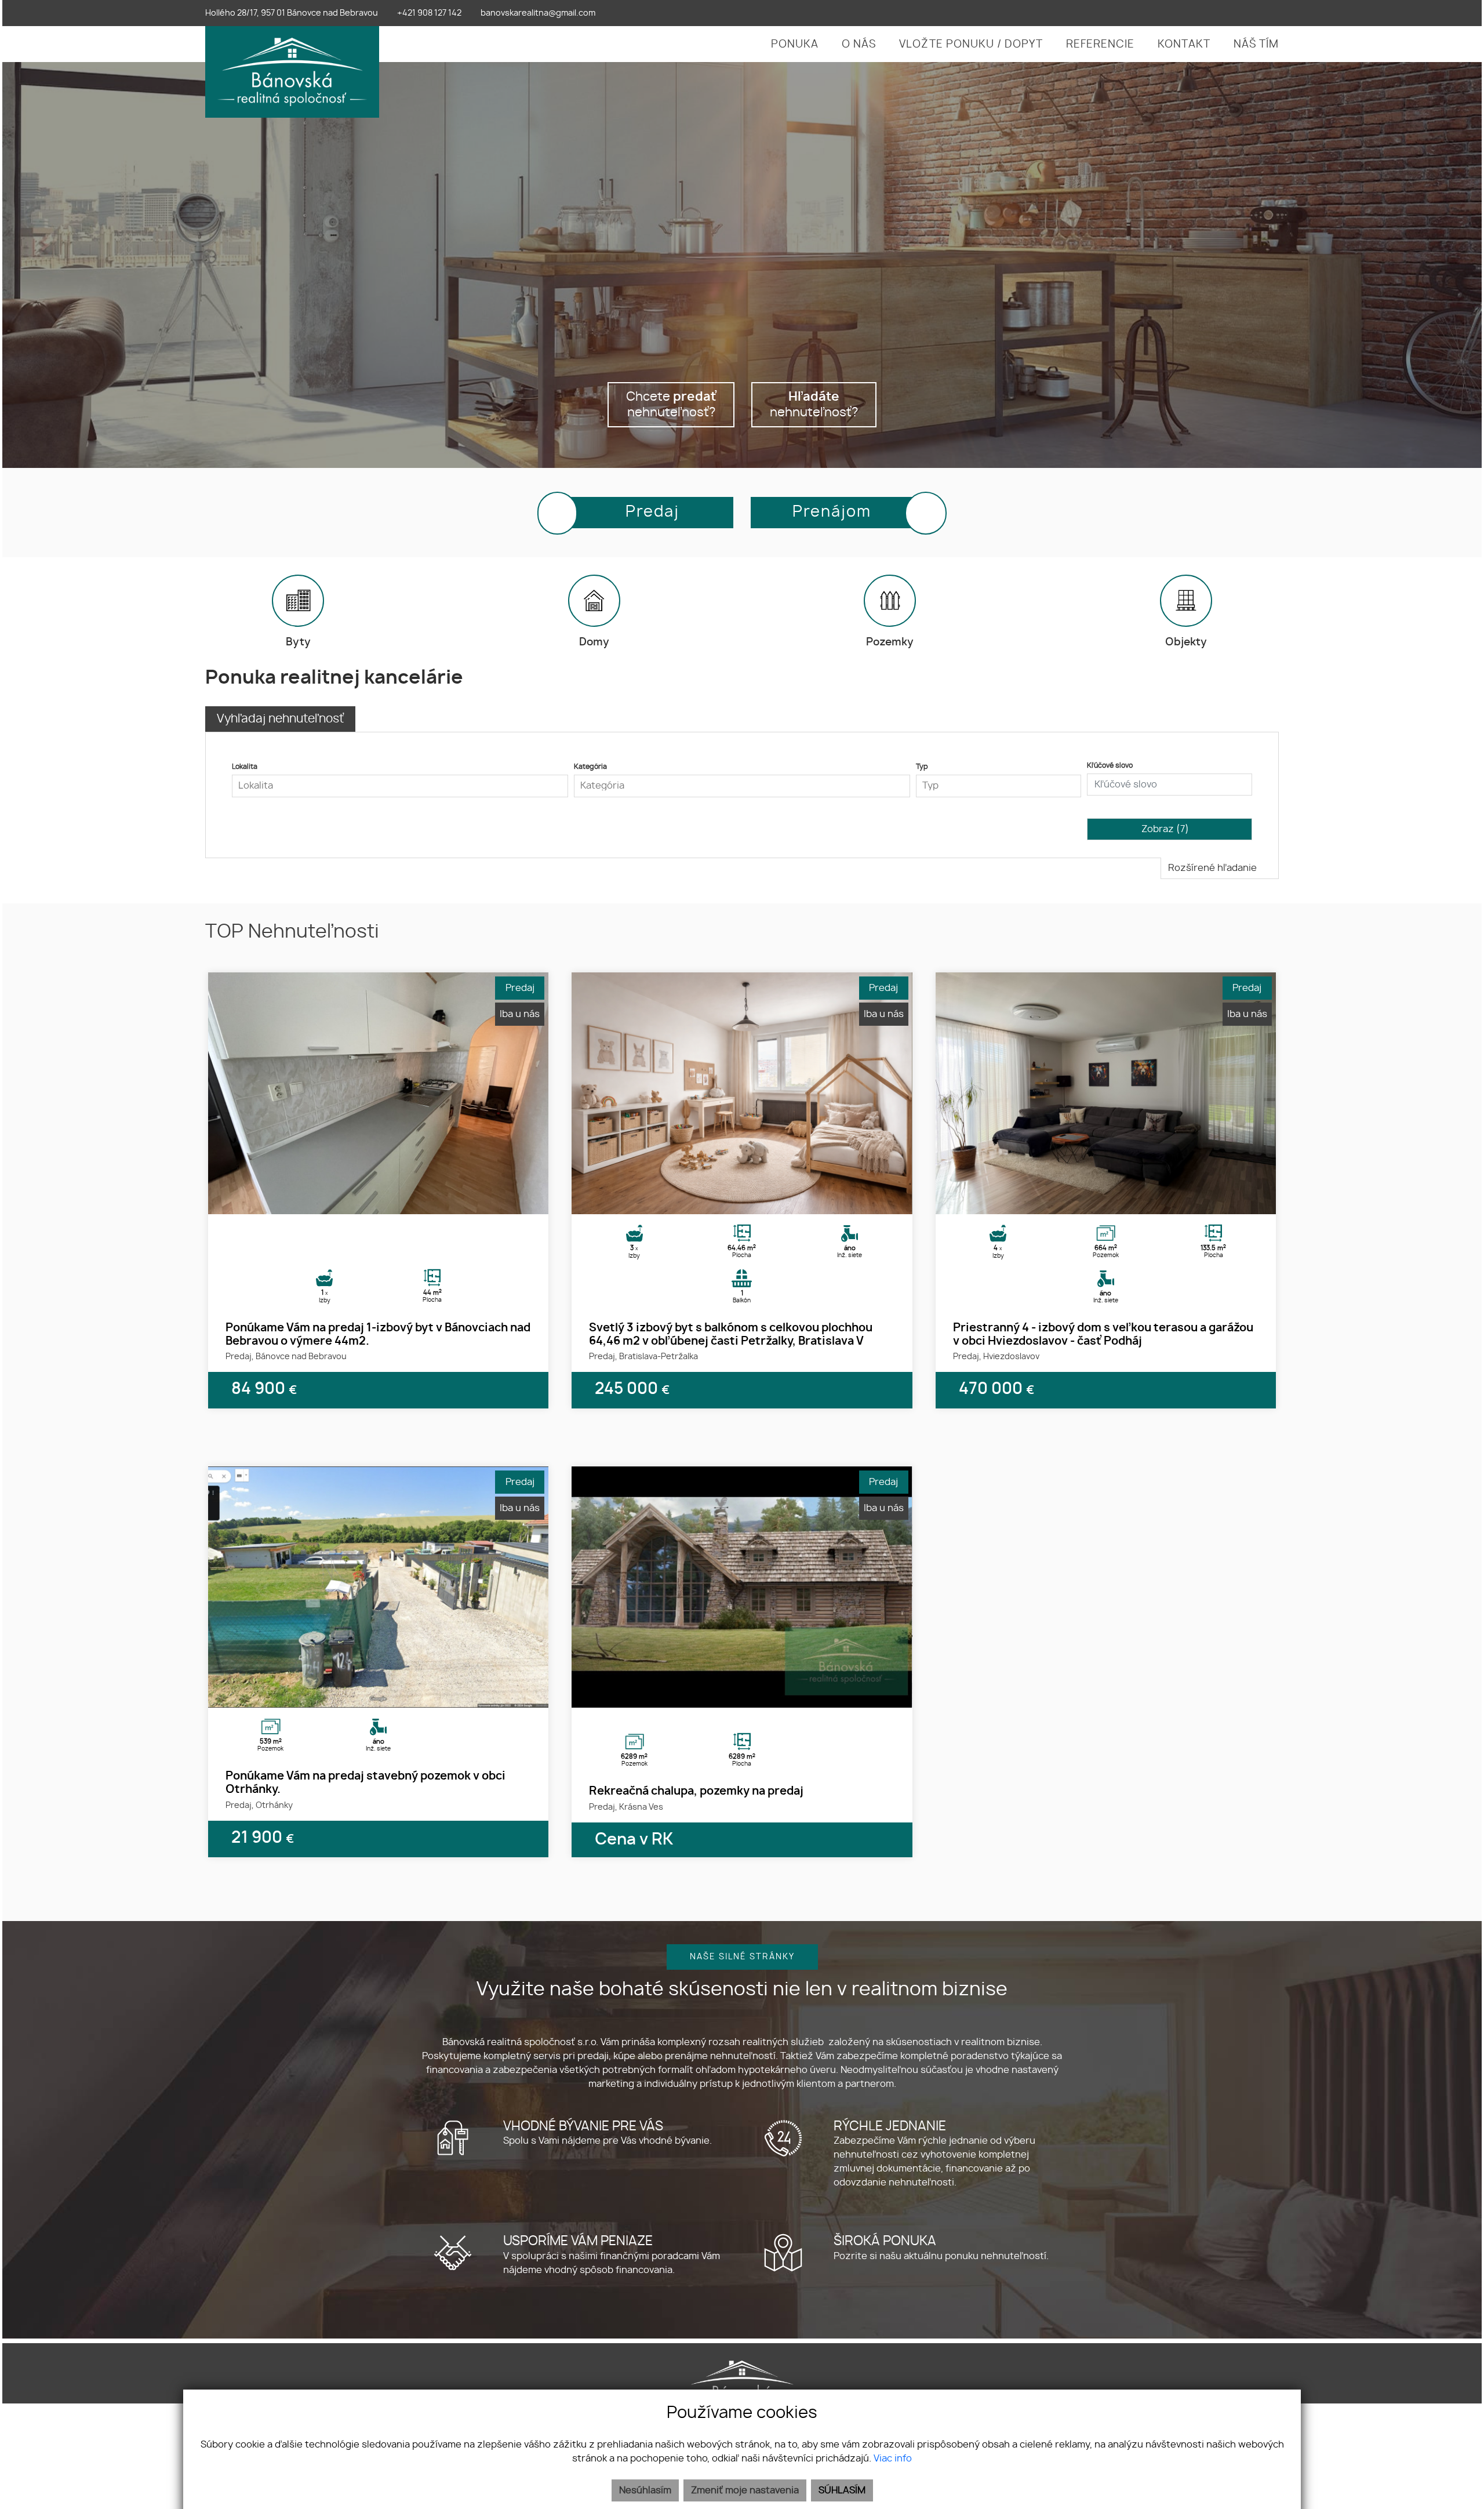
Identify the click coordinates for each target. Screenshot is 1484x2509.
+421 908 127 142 (429, 13)
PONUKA (795, 45)
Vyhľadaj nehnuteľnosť (280, 719)
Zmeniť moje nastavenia (745, 2490)
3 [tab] (391, 1200)
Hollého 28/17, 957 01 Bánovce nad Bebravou (292, 13)
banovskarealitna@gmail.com (538, 13)
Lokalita (245, 767)
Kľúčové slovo (1110, 765)
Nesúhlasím (645, 2490)
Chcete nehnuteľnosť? (671, 405)
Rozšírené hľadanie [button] (1214, 868)
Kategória (590, 767)
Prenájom (832, 512)
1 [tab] (366, 1200)
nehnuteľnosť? (814, 405)
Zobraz (1165, 829)
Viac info (893, 2459)
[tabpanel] (378, 1093)
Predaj (652, 512)
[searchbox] (400, 786)
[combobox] (400, 786)
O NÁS (859, 45)
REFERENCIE (1100, 45)
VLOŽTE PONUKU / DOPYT (971, 45)
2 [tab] (379, 1200)
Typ (922, 767)
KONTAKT (1184, 45)
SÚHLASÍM (842, 2490)
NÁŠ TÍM (1256, 45)
